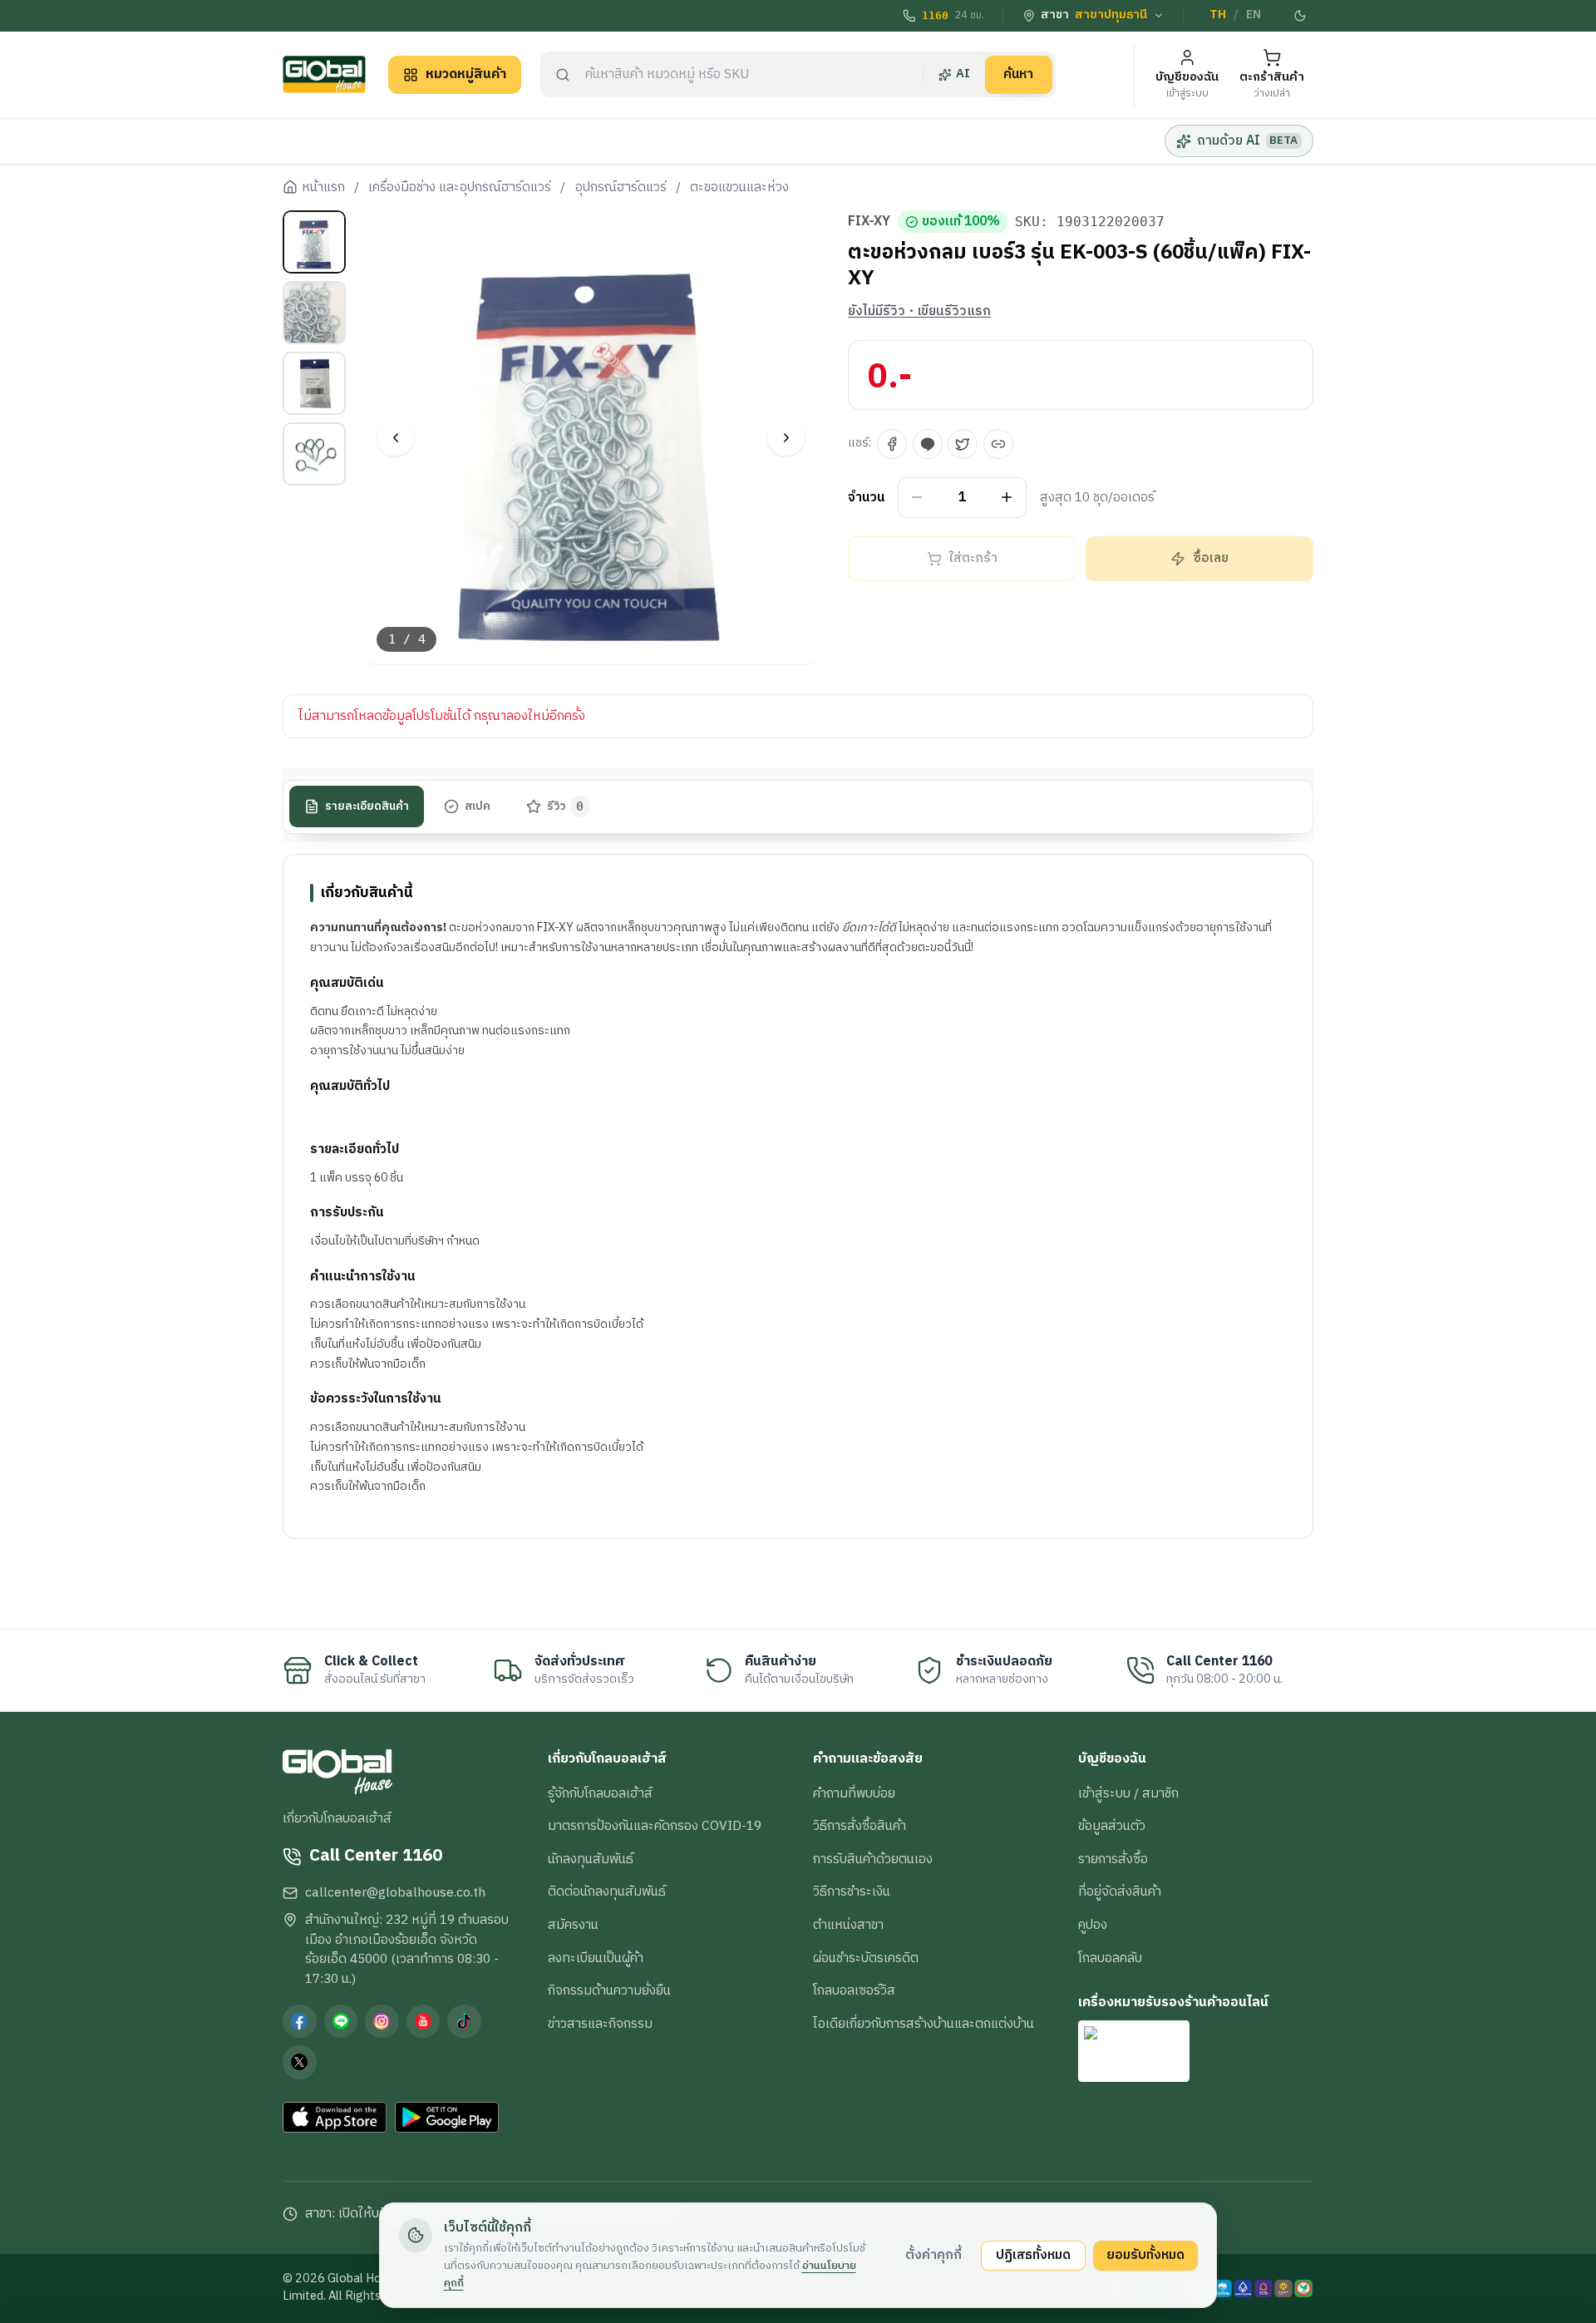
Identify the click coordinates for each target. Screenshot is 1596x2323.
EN (1254, 15)
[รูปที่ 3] (314, 383)
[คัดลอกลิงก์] (998, 444)
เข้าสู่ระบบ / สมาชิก (1128, 1793)
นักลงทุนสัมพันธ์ (591, 1859)
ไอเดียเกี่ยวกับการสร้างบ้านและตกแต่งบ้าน (924, 2024)
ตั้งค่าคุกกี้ (933, 2255)
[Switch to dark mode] (1301, 16)
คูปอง (1093, 1925)
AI (963, 74)
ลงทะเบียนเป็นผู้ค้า (596, 1958)
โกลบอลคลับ (1110, 1958)
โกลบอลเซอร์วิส (854, 1990)
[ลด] (917, 498)
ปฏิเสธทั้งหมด (1033, 2255)
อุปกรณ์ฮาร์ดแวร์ (621, 188)
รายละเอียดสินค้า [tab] (367, 806)
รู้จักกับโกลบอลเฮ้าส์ (600, 1793)
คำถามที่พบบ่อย (854, 1793)
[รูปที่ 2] (314, 313)
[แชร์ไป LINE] (928, 444)
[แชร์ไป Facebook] (892, 444)
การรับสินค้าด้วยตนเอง (873, 1859)
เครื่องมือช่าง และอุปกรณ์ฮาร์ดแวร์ (460, 188)
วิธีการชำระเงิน (852, 1891)
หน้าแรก (323, 188)
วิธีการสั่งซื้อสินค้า (860, 1826)
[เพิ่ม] (1007, 498)
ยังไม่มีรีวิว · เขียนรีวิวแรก (919, 312)
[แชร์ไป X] (963, 444)
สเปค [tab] (478, 806)
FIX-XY (869, 222)
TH (1218, 15)
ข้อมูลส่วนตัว (1112, 1826)
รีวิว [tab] (566, 806)
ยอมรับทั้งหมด (1145, 2255)
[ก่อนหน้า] (395, 438)
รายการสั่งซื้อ (1113, 1859)
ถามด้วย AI (1247, 141)
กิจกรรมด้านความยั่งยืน (609, 1990)
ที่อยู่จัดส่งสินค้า (1120, 1891)
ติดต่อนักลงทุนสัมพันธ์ (607, 1891)
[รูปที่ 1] (314, 242)
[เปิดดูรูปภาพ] (591, 438)
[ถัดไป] (786, 438)
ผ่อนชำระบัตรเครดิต (866, 1958)
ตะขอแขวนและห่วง (739, 188)
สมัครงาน (573, 1925)
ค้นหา (1018, 74)
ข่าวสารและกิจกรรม (600, 2024)
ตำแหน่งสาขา (848, 1925)
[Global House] (324, 74)
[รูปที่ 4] (314, 454)
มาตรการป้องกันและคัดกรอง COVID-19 (655, 1826)
